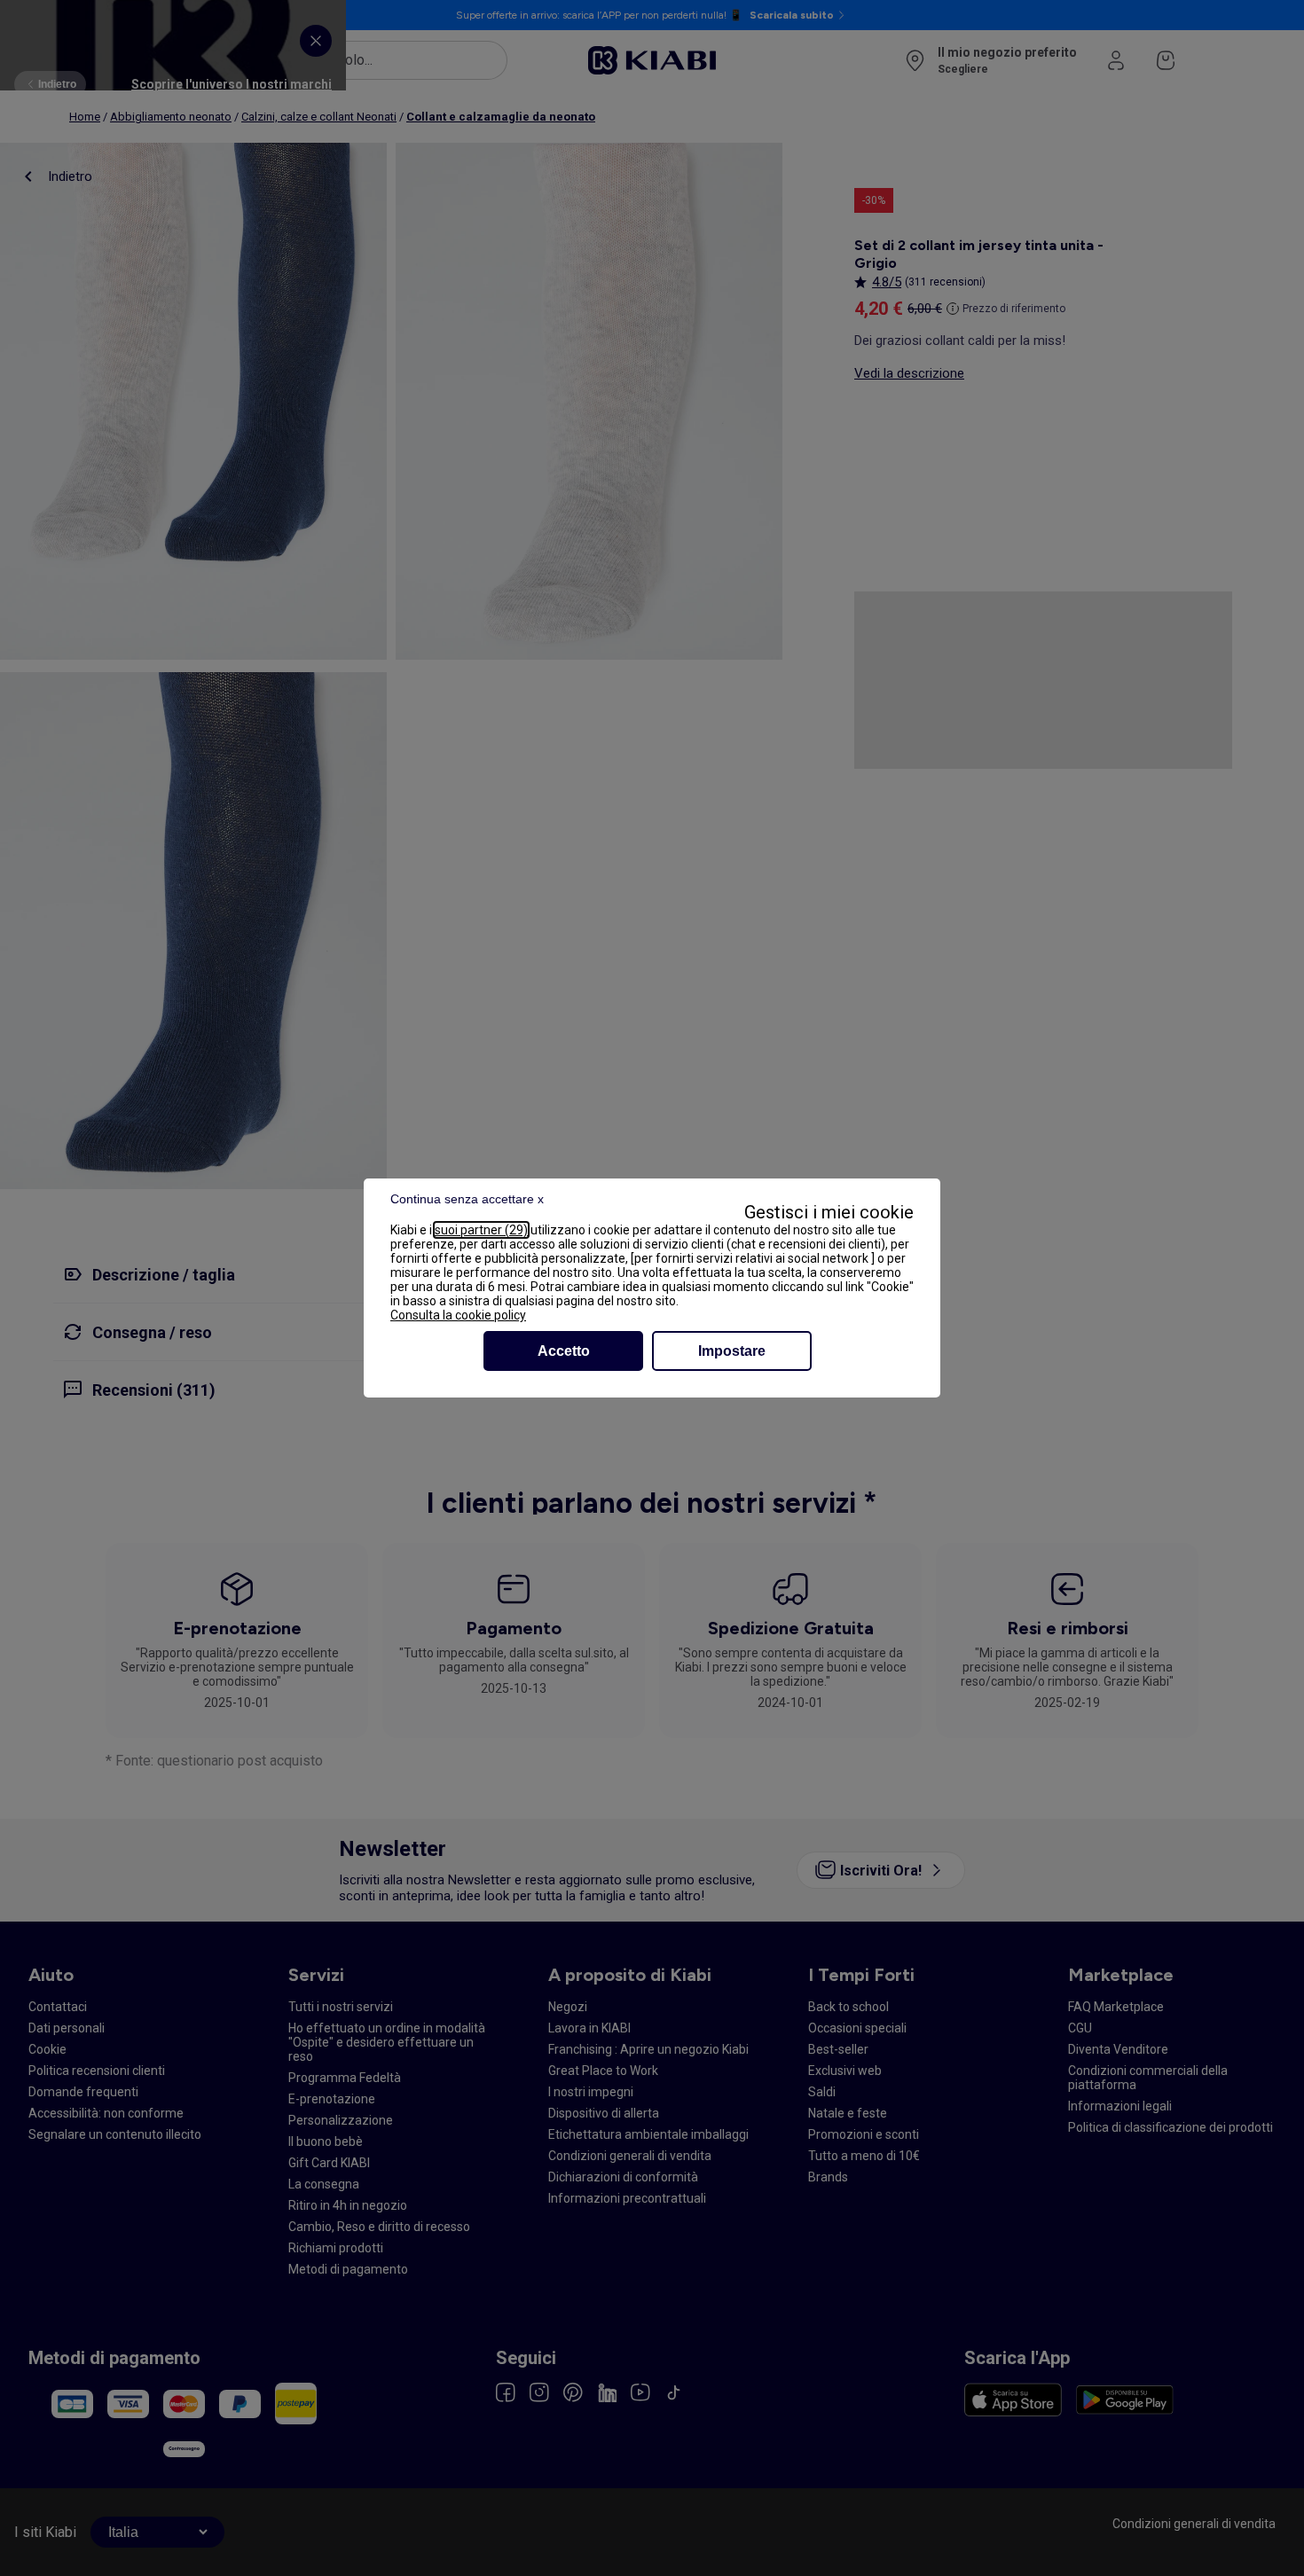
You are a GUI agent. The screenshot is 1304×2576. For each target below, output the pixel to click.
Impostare (732, 1351)
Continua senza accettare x (467, 1199)
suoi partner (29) (481, 1230)
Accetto (564, 1351)
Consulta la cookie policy (458, 1315)
